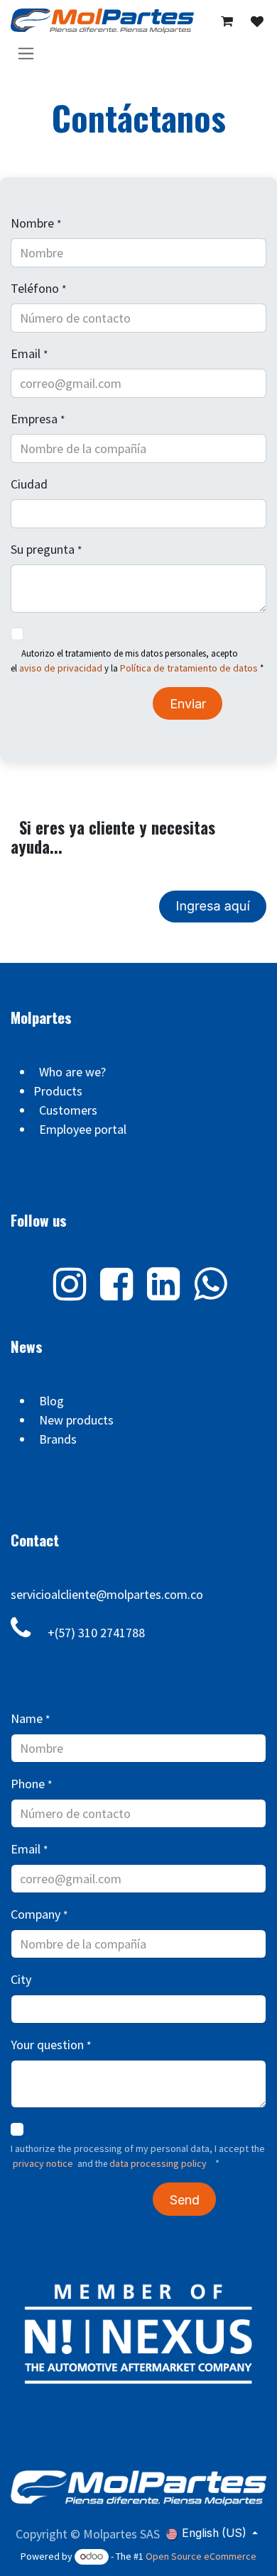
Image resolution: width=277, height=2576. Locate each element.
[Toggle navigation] (26, 53)
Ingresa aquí (212, 907)
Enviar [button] (188, 704)
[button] (184, 2199)
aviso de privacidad (61, 668)
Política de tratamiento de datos (189, 668)
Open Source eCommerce (201, 2556)
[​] (257, 22)
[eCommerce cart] (227, 21)
